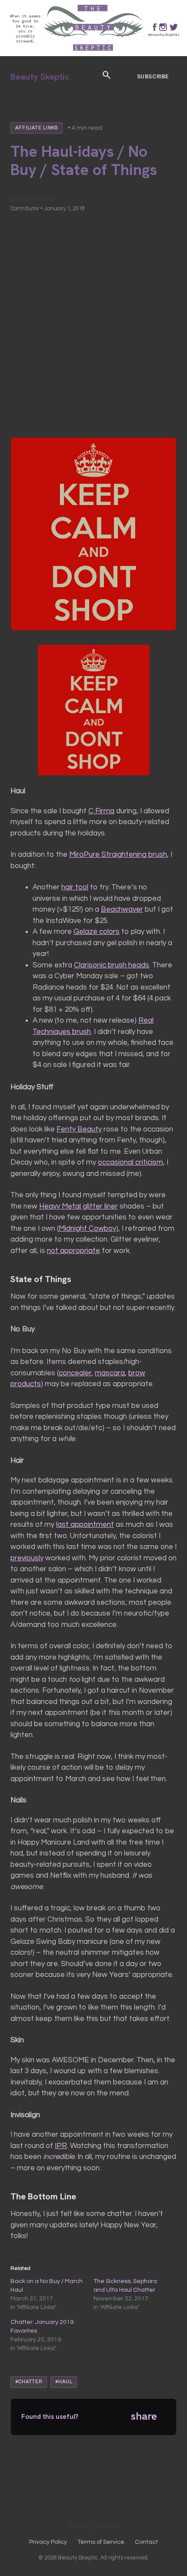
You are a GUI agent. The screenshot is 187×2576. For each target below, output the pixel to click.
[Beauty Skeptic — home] (93, 54)
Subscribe (153, 76)
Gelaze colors (97, 932)
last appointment (85, 1525)
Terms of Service (101, 2542)
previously (27, 1558)
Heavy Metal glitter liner (78, 1206)
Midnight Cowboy (87, 1229)
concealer (75, 1373)
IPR (61, 2146)
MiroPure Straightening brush (118, 855)
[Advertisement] (93, 330)
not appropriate (73, 1251)
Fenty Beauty (79, 1129)
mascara (110, 1373)
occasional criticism (130, 1162)
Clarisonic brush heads (112, 965)
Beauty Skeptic (40, 77)
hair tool (75, 887)
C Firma (101, 811)
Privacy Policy (48, 2542)
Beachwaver (122, 909)
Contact (146, 2542)
